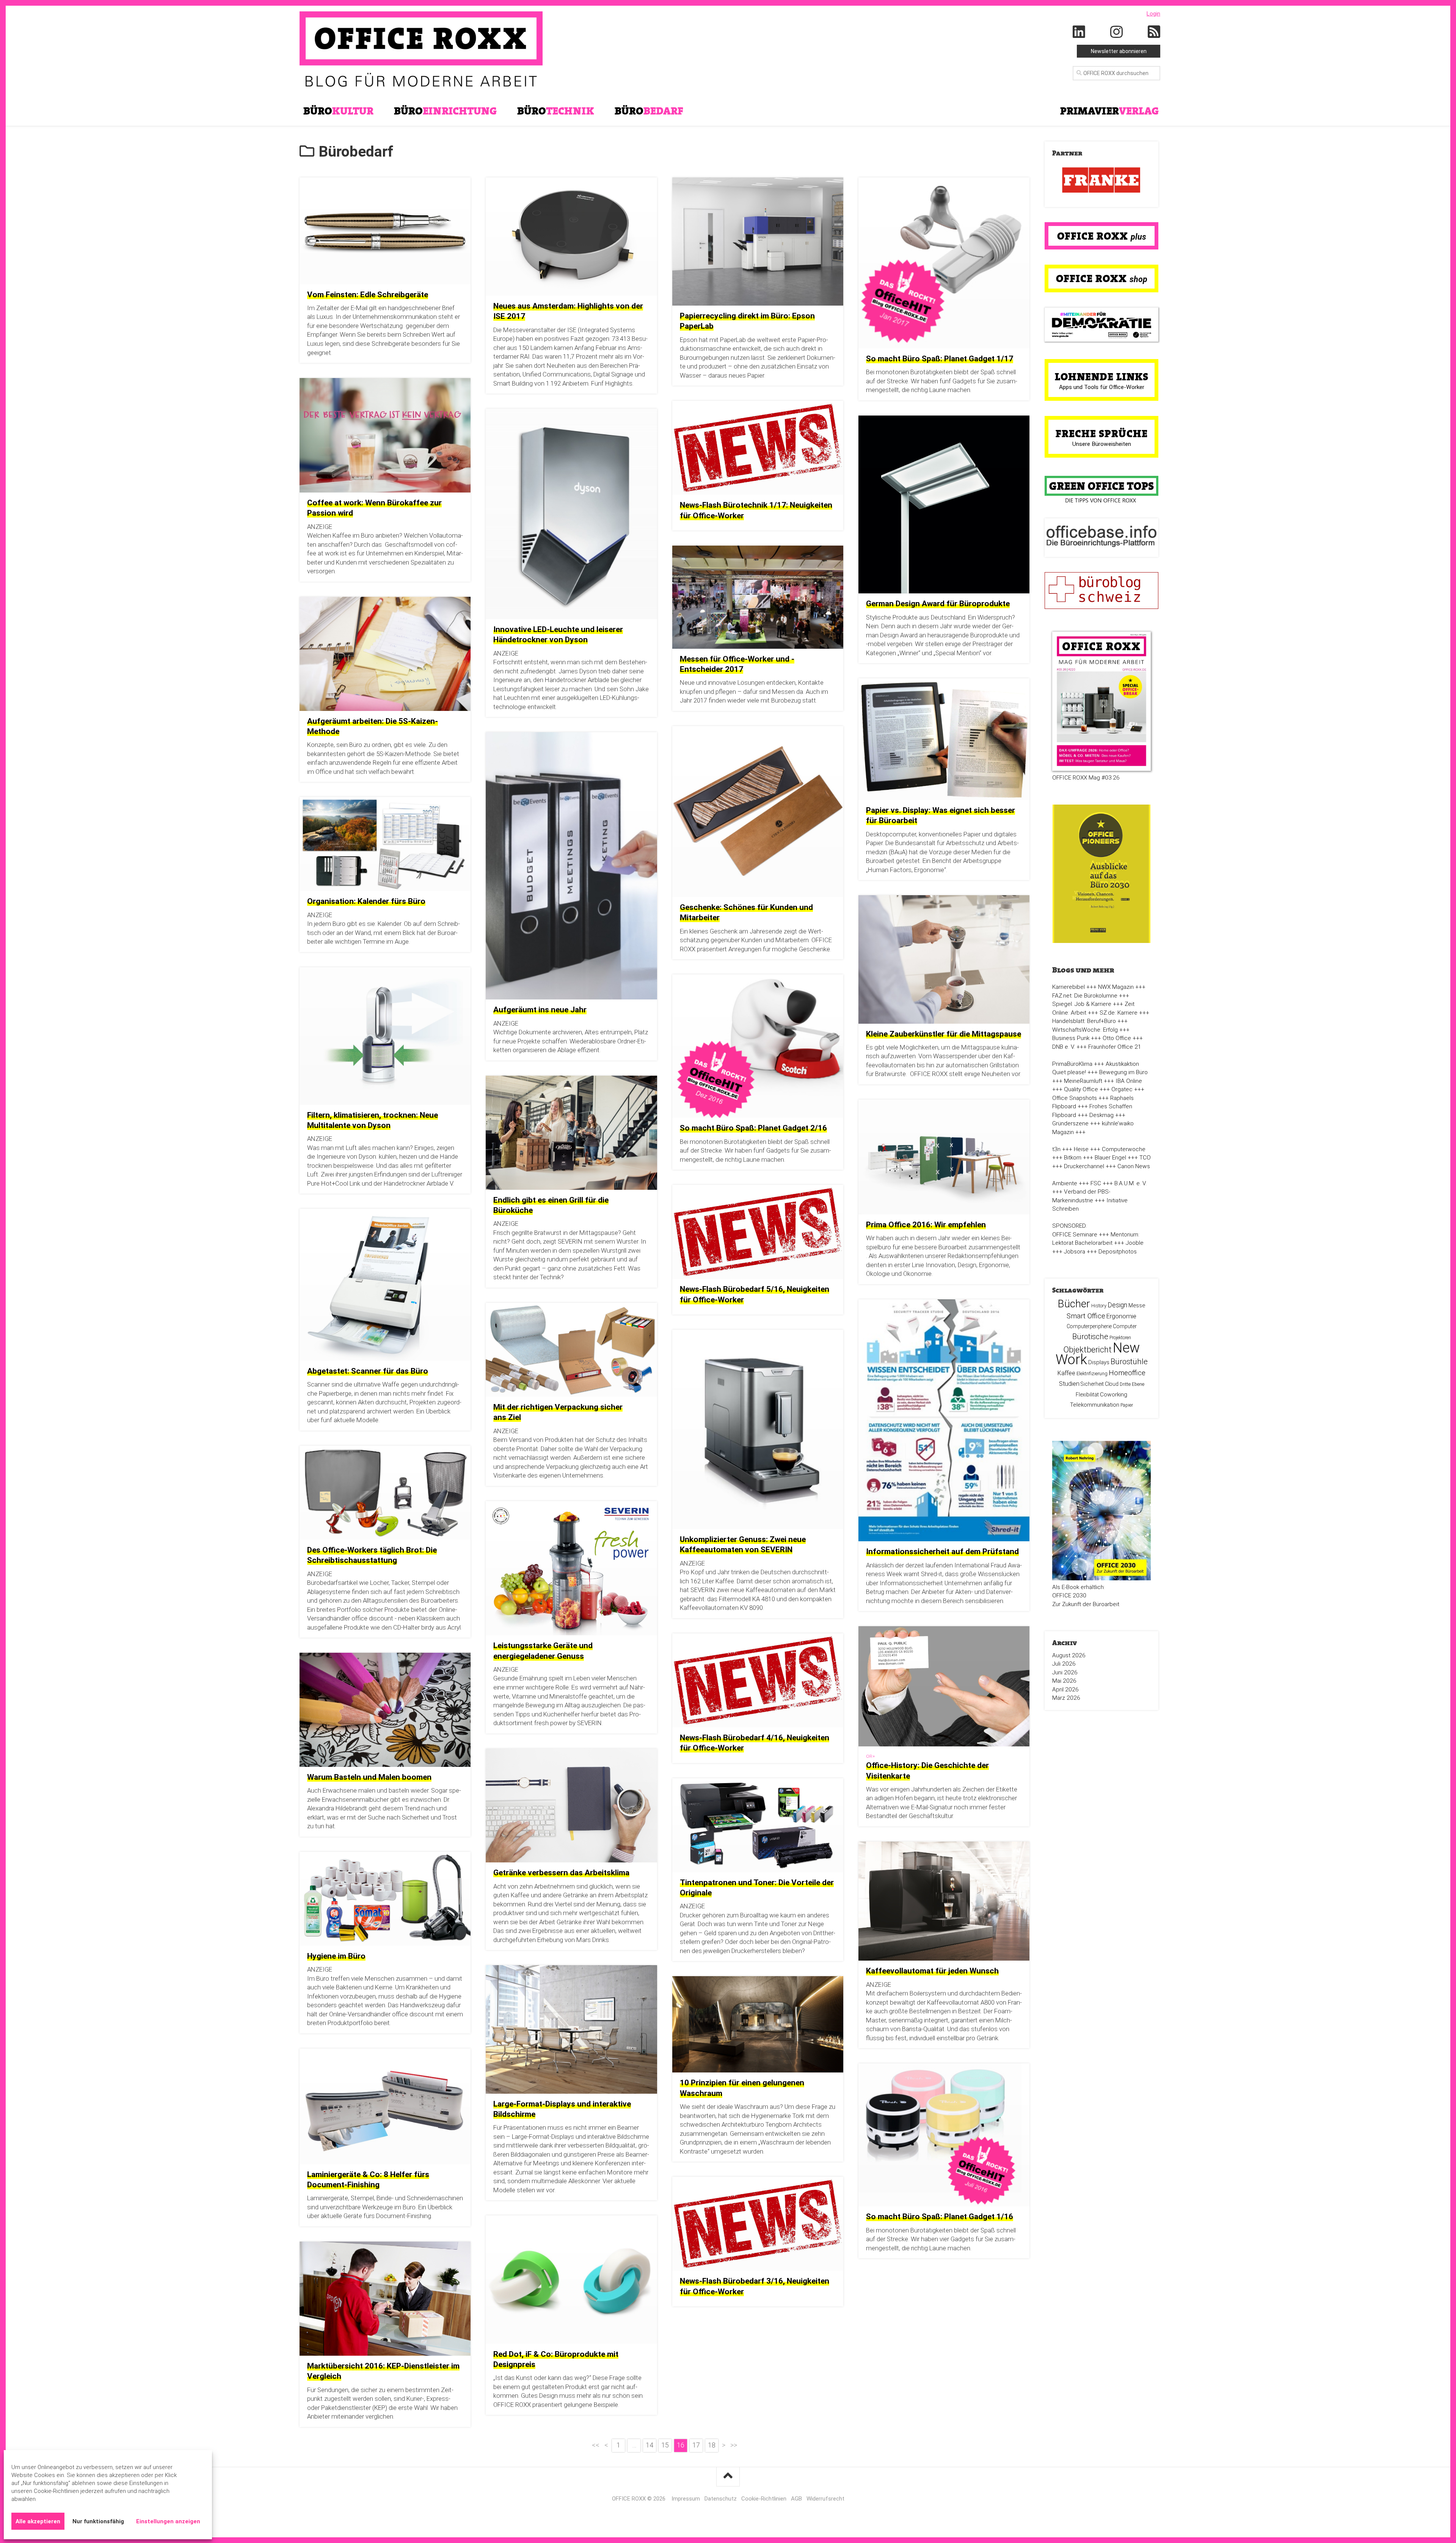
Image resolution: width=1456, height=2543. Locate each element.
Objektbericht (1087, 1350)
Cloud (1112, 1384)
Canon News (1134, 1166)
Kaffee (1066, 1373)
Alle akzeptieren (38, 2521)
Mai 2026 (1064, 1681)
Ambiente (1065, 1183)
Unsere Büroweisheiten (1102, 444)
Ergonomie (1121, 1316)
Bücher (1074, 1304)
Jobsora (1075, 1252)
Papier (1127, 1405)
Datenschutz (721, 2499)
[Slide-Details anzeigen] (1101, 180)
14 (650, 2445)
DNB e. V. (1064, 1047)
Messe (1137, 1305)
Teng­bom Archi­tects (794, 2124)
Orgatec (1122, 1089)
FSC (1096, 1183)
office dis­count (413, 2014)
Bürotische (1090, 1337)
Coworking (1114, 1395)
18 (712, 2445)
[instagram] (1117, 32)
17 (696, 2445)
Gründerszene (1070, 1123)
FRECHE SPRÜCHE (1102, 433)
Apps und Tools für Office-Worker (1102, 387)
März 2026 (1066, 1698)
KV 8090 (752, 1608)
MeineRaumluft (1083, 1081)
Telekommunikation (1095, 1405)
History (1099, 1306)
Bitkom (1073, 1158)
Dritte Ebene (1132, 1384)
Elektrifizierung (1092, 1373)
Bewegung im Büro (1123, 1072)
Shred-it (932, 1574)
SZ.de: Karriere (1119, 1013)
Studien (1069, 1384)
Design (1117, 1305)
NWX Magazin (1116, 987)
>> (734, 2445)
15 (665, 2445)
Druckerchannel (1084, 1166)
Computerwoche (1124, 1149)
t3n (1056, 1149)
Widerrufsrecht (825, 2499)
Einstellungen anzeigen (168, 2521)
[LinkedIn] (1079, 32)
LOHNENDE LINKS (1102, 377)
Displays (1099, 1362)
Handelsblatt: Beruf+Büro (1084, 1021)
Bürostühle (1129, 1362)
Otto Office (1117, 1038)
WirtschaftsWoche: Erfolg (1085, 1030)
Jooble (1135, 1243)
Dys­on (367, 1156)
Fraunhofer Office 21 (1115, 1047)
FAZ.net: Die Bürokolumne (1085, 996)
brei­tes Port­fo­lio (339, 1610)
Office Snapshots (1075, 1098)
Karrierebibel (1068, 987)
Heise (1081, 1149)
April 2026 (1065, 1690)
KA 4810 (764, 1599)
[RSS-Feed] (1154, 32)
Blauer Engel (1110, 1158)
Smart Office (1086, 1316)
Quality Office (1081, 1089)
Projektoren (1120, 1338)
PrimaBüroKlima (1072, 1064)
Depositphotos (1118, 1252)
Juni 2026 (1065, 1672)
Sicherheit (1092, 1384)
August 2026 (1069, 1655)
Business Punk (1071, 1038)
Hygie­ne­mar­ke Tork (778, 2116)
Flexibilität (1087, 1395)
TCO (1145, 1158)
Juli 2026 (1064, 1664)
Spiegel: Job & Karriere (1082, 1004)
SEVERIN (703, 1590)
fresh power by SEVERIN (568, 1723)
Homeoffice (1127, 1373)
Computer (1125, 1326)
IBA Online (1129, 1081)
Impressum (686, 2499)
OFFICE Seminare (1075, 1235)
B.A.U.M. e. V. (1130, 1183)
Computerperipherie (1089, 1326)
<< (596, 2445)
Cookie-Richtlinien (764, 2499)
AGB (796, 2499)
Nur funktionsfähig (98, 2521)
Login (1153, 14)
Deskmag (1101, 1115)
